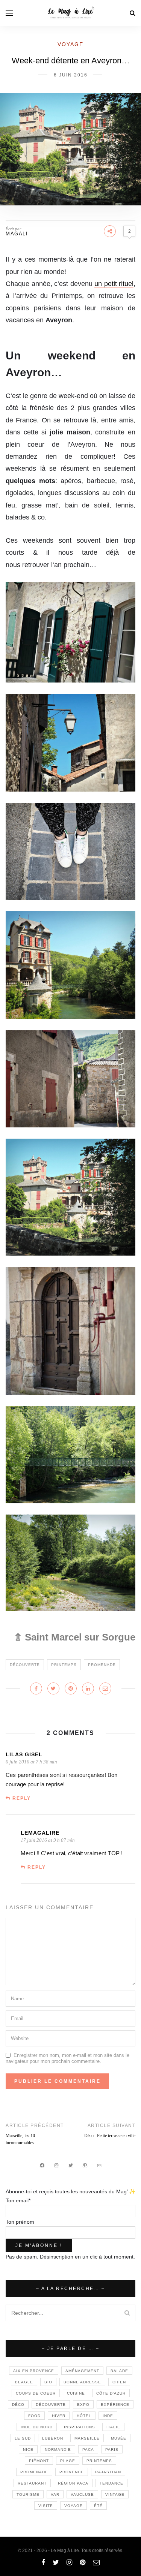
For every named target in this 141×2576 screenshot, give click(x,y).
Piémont (39, 2461)
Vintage (115, 2494)
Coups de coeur (36, 2393)
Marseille (87, 2438)
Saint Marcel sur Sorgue (80, 1637)
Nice (28, 2450)
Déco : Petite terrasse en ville (110, 2136)
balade (119, 2371)
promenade (102, 1665)
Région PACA (73, 2483)
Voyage (70, 44)
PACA (88, 2450)
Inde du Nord (37, 2427)
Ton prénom (20, 2222)
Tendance (111, 2483)
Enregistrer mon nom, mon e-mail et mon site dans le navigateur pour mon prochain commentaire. (67, 2058)
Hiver (59, 2416)
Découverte (25, 1665)
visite (46, 2506)
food (34, 2416)
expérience (115, 2405)
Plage (68, 2461)
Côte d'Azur (111, 2393)
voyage (74, 2506)
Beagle (24, 2382)
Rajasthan (108, 2472)
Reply (22, 1798)
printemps (64, 1665)
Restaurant (32, 2483)
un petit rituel (114, 284)
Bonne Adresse (82, 2382)
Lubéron (53, 2438)
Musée (119, 2438)
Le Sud (23, 2438)
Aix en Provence (34, 2371)
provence (72, 2472)
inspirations (80, 2427)
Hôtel (84, 2416)
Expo (83, 2405)
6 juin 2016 (71, 75)
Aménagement (82, 2371)
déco (18, 2405)
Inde (108, 2416)
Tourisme (28, 2494)
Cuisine (76, 2393)
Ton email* (18, 2200)
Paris (112, 2450)
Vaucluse (82, 2494)
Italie (113, 2427)
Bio (48, 2382)
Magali (17, 234)
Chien (119, 2382)
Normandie (58, 2450)
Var (55, 2494)
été (98, 2506)
